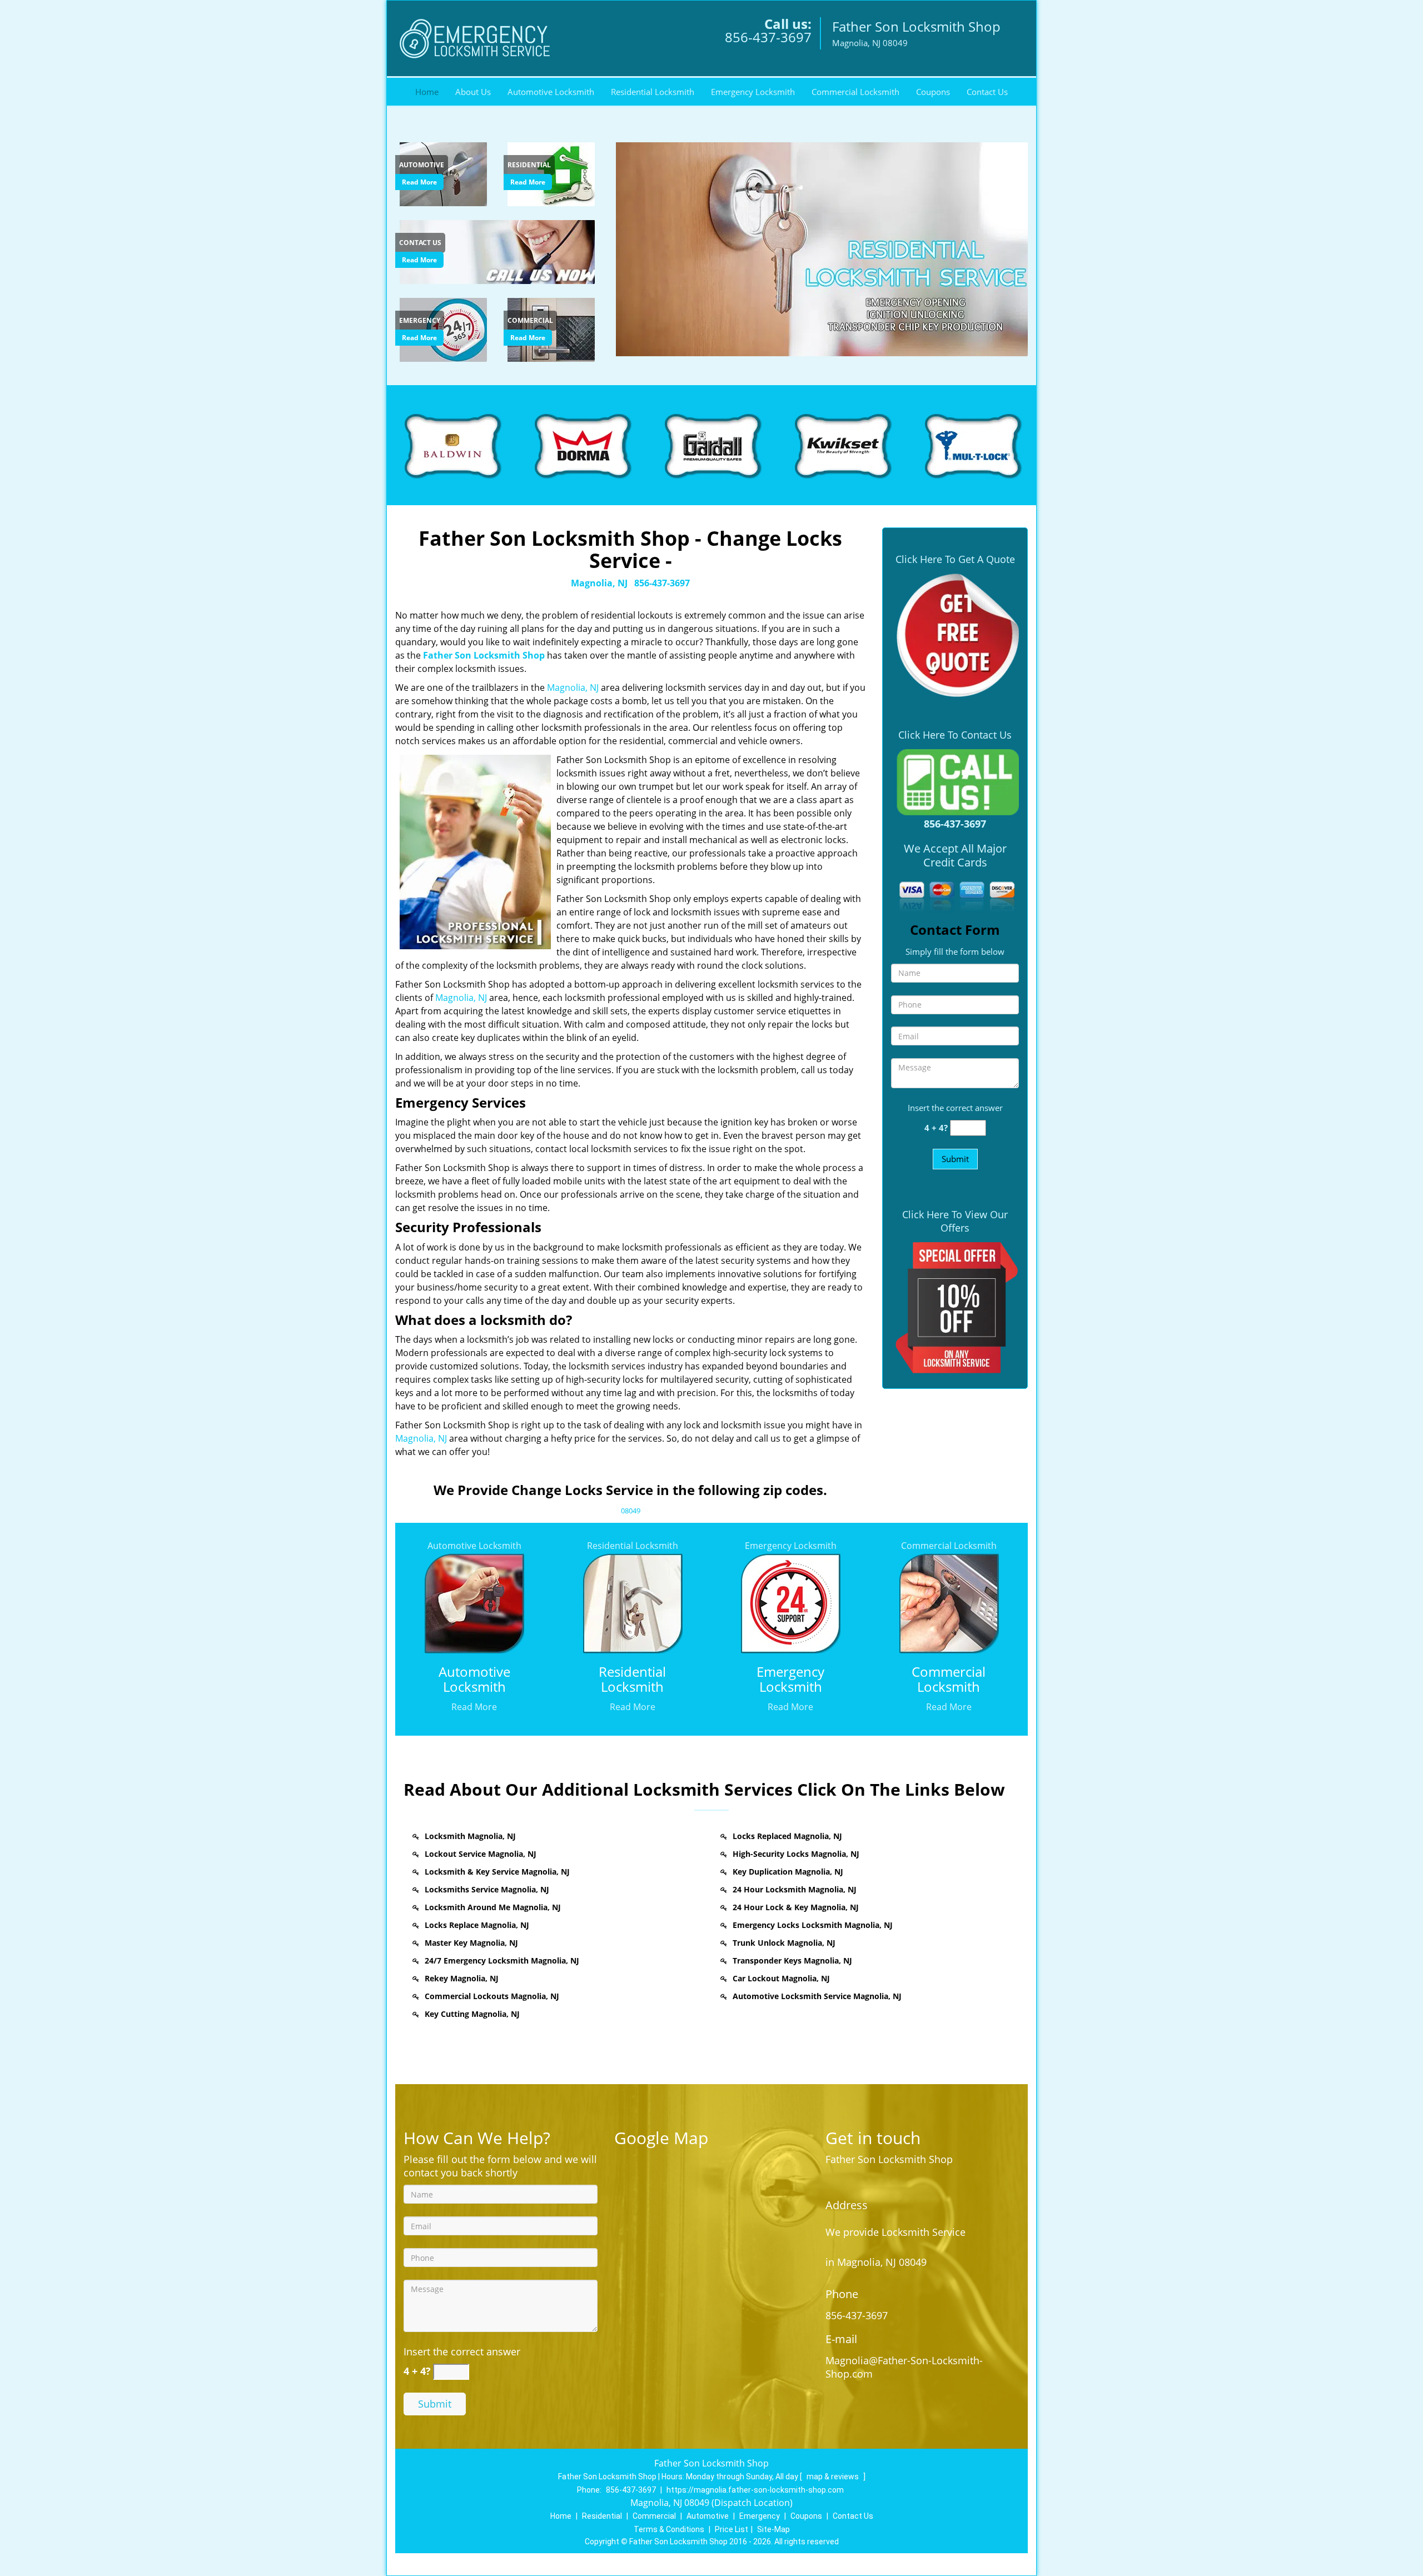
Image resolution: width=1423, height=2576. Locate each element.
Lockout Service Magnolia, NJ (481, 1854)
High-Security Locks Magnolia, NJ (796, 1854)
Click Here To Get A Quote (955, 559)
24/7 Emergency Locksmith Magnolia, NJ (502, 1960)
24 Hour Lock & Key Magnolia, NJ (796, 1907)
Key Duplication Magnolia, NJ (788, 1872)
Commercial (654, 2516)
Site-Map (773, 2529)
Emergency (760, 2516)
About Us (473, 92)
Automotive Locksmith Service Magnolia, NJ (817, 1996)
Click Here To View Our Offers (955, 1221)
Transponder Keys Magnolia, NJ (792, 1960)
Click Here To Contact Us (955, 735)
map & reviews (834, 2477)
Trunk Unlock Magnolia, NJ (784, 1943)
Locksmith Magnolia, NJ (470, 1836)
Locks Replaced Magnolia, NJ (787, 1836)
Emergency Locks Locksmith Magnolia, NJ (813, 1925)
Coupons (933, 92)
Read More (419, 182)
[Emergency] (445, 328)
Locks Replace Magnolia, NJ (477, 1925)
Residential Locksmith (653, 92)
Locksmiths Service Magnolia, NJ (487, 1889)
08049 (631, 1511)
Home (427, 92)
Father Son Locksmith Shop (484, 655)
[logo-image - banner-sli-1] (820, 249)
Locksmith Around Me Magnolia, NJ (493, 1907)
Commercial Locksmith (855, 92)
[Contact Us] (499, 251)
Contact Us (987, 92)
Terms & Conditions (669, 2529)
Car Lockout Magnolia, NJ (781, 1978)
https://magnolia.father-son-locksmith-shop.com (755, 2490)
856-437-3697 (768, 37)
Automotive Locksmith (551, 92)
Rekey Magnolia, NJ (462, 1978)
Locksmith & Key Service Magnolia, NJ (497, 1872)
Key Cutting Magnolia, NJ (472, 2014)
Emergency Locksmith (753, 92)
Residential (602, 2516)
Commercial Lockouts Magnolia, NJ (492, 1996)
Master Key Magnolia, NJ (471, 1943)
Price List (732, 2529)
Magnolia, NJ (599, 583)
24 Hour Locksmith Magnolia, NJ (795, 1889)
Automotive (708, 2516)
